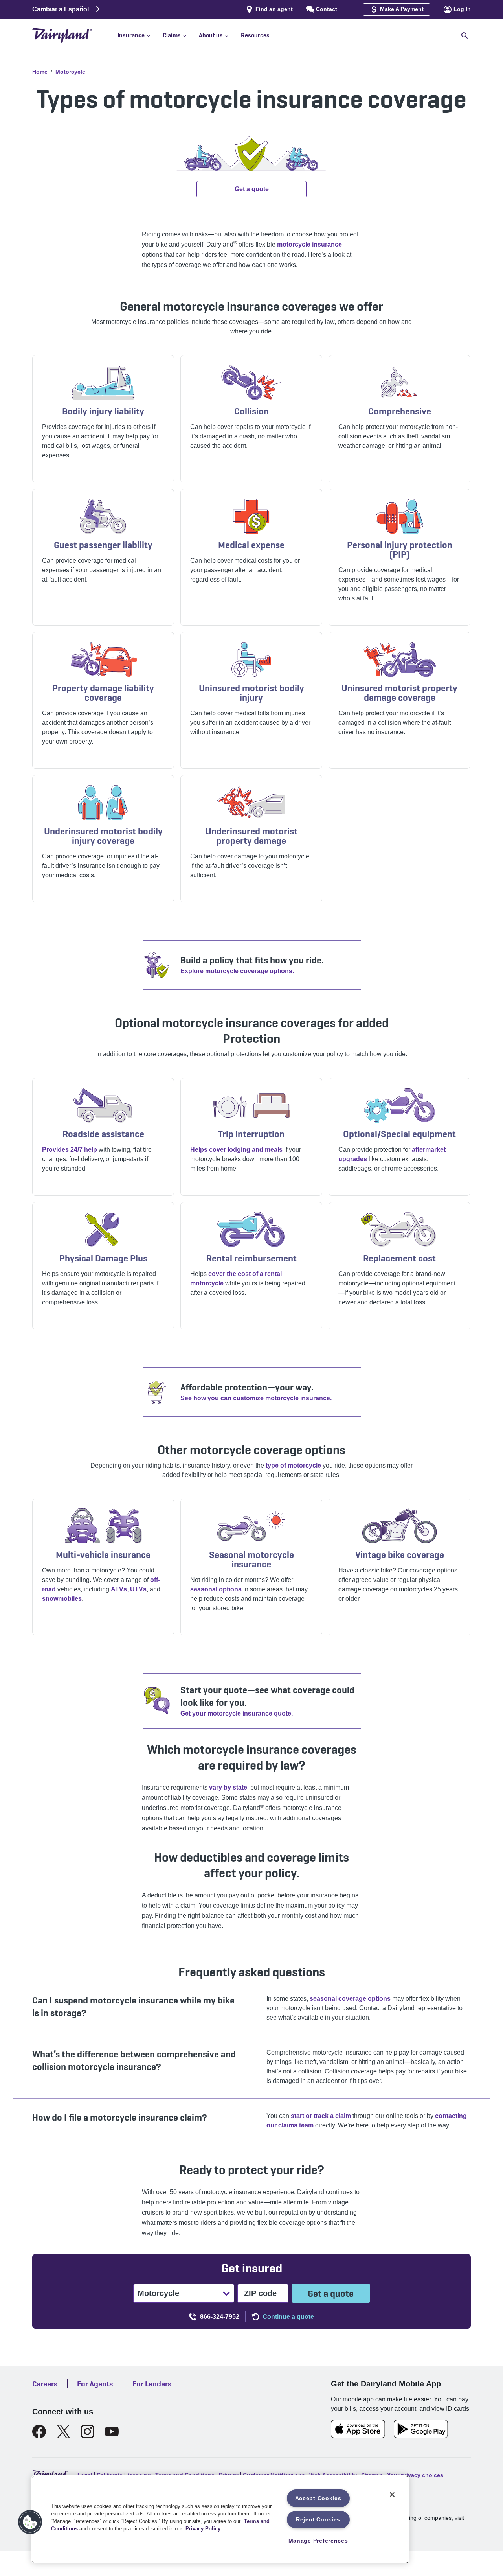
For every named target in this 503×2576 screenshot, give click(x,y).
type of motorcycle (293, 1465)
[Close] (392, 2495)
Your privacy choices (415, 2475)
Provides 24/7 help (70, 1150)
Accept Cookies (318, 2498)
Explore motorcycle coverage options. (237, 971)
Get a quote (331, 2293)
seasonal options (216, 1589)
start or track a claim (321, 2116)
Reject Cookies (318, 2519)
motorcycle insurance (309, 244)
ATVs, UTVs (129, 1589)
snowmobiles (62, 1599)
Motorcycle (70, 72)
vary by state (228, 1787)
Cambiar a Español (61, 9)
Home (40, 72)
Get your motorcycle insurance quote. (237, 1713)
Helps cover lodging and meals (236, 1150)
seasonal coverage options (350, 1999)
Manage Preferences (318, 2541)
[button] (140, 35)
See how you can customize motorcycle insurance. (256, 1398)
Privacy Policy (203, 2529)
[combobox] (138, 2293)
